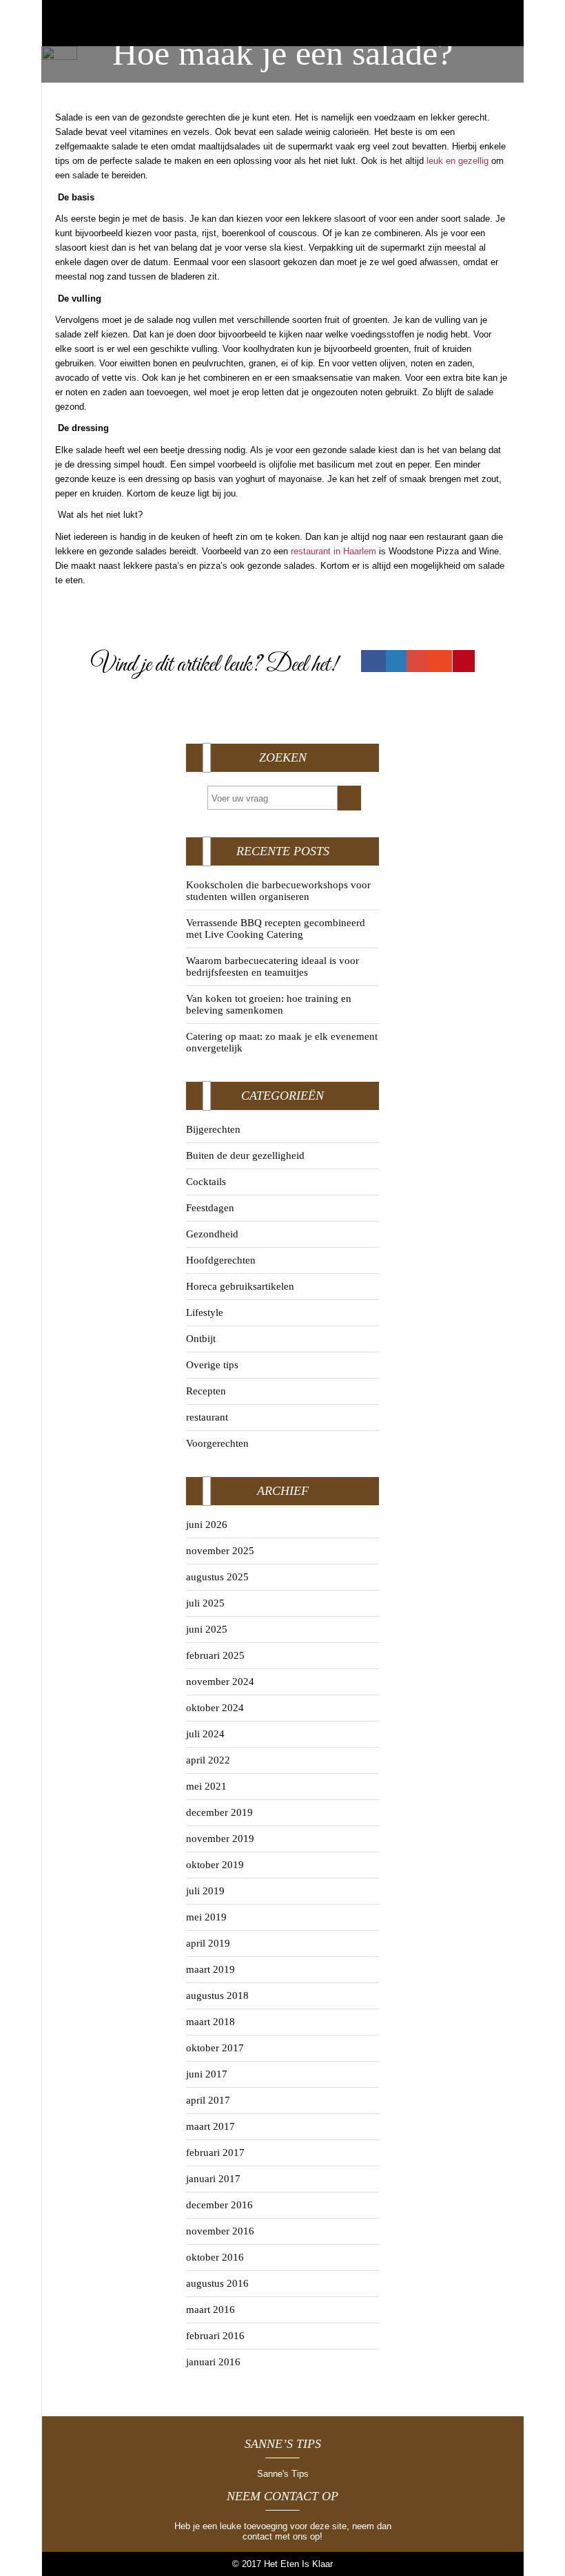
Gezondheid (212, 1234)
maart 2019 (210, 1969)
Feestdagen (210, 1208)
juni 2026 (207, 1525)
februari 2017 (215, 2153)
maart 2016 (210, 2310)
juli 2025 (205, 1603)
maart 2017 (210, 2126)
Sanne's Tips (283, 2474)
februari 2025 (215, 1655)
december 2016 (219, 2205)
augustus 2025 (217, 1577)
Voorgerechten (217, 1443)
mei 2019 (206, 1917)
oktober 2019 (215, 1865)
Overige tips (212, 1365)
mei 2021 (206, 1786)
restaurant (207, 1417)
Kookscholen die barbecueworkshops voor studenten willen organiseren (278, 891)
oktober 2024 (215, 1708)
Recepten (206, 1391)
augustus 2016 (217, 2283)
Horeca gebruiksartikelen (240, 1286)
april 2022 (208, 1760)
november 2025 (220, 1551)
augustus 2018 (217, 1996)
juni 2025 (207, 1629)
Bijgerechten (213, 1129)
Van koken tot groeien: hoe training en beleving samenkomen (269, 1004)
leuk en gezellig (458, 161)
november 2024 (220, 1682)
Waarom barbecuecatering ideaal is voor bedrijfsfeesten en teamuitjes (273, 966)
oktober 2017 (215, 2048)
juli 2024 (205, 1734)
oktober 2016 (215, 2257)
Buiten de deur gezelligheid (245, 1155)
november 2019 (220, 1839)
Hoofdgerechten (221, 1260)
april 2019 (208, 1943)
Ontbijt (201, 1339)
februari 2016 (215, 2336)
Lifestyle (205, 1312)
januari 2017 (213, 2179)
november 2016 (220, 2231)
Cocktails (206, 1182)
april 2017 (208, 2100)
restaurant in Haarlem (333, 551)
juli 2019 (205, 1891)
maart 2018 (210, 2022)
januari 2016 (213, 2362)
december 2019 (219, 1812)
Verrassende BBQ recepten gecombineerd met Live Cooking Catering (276, 929)
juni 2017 (207, 2074)
